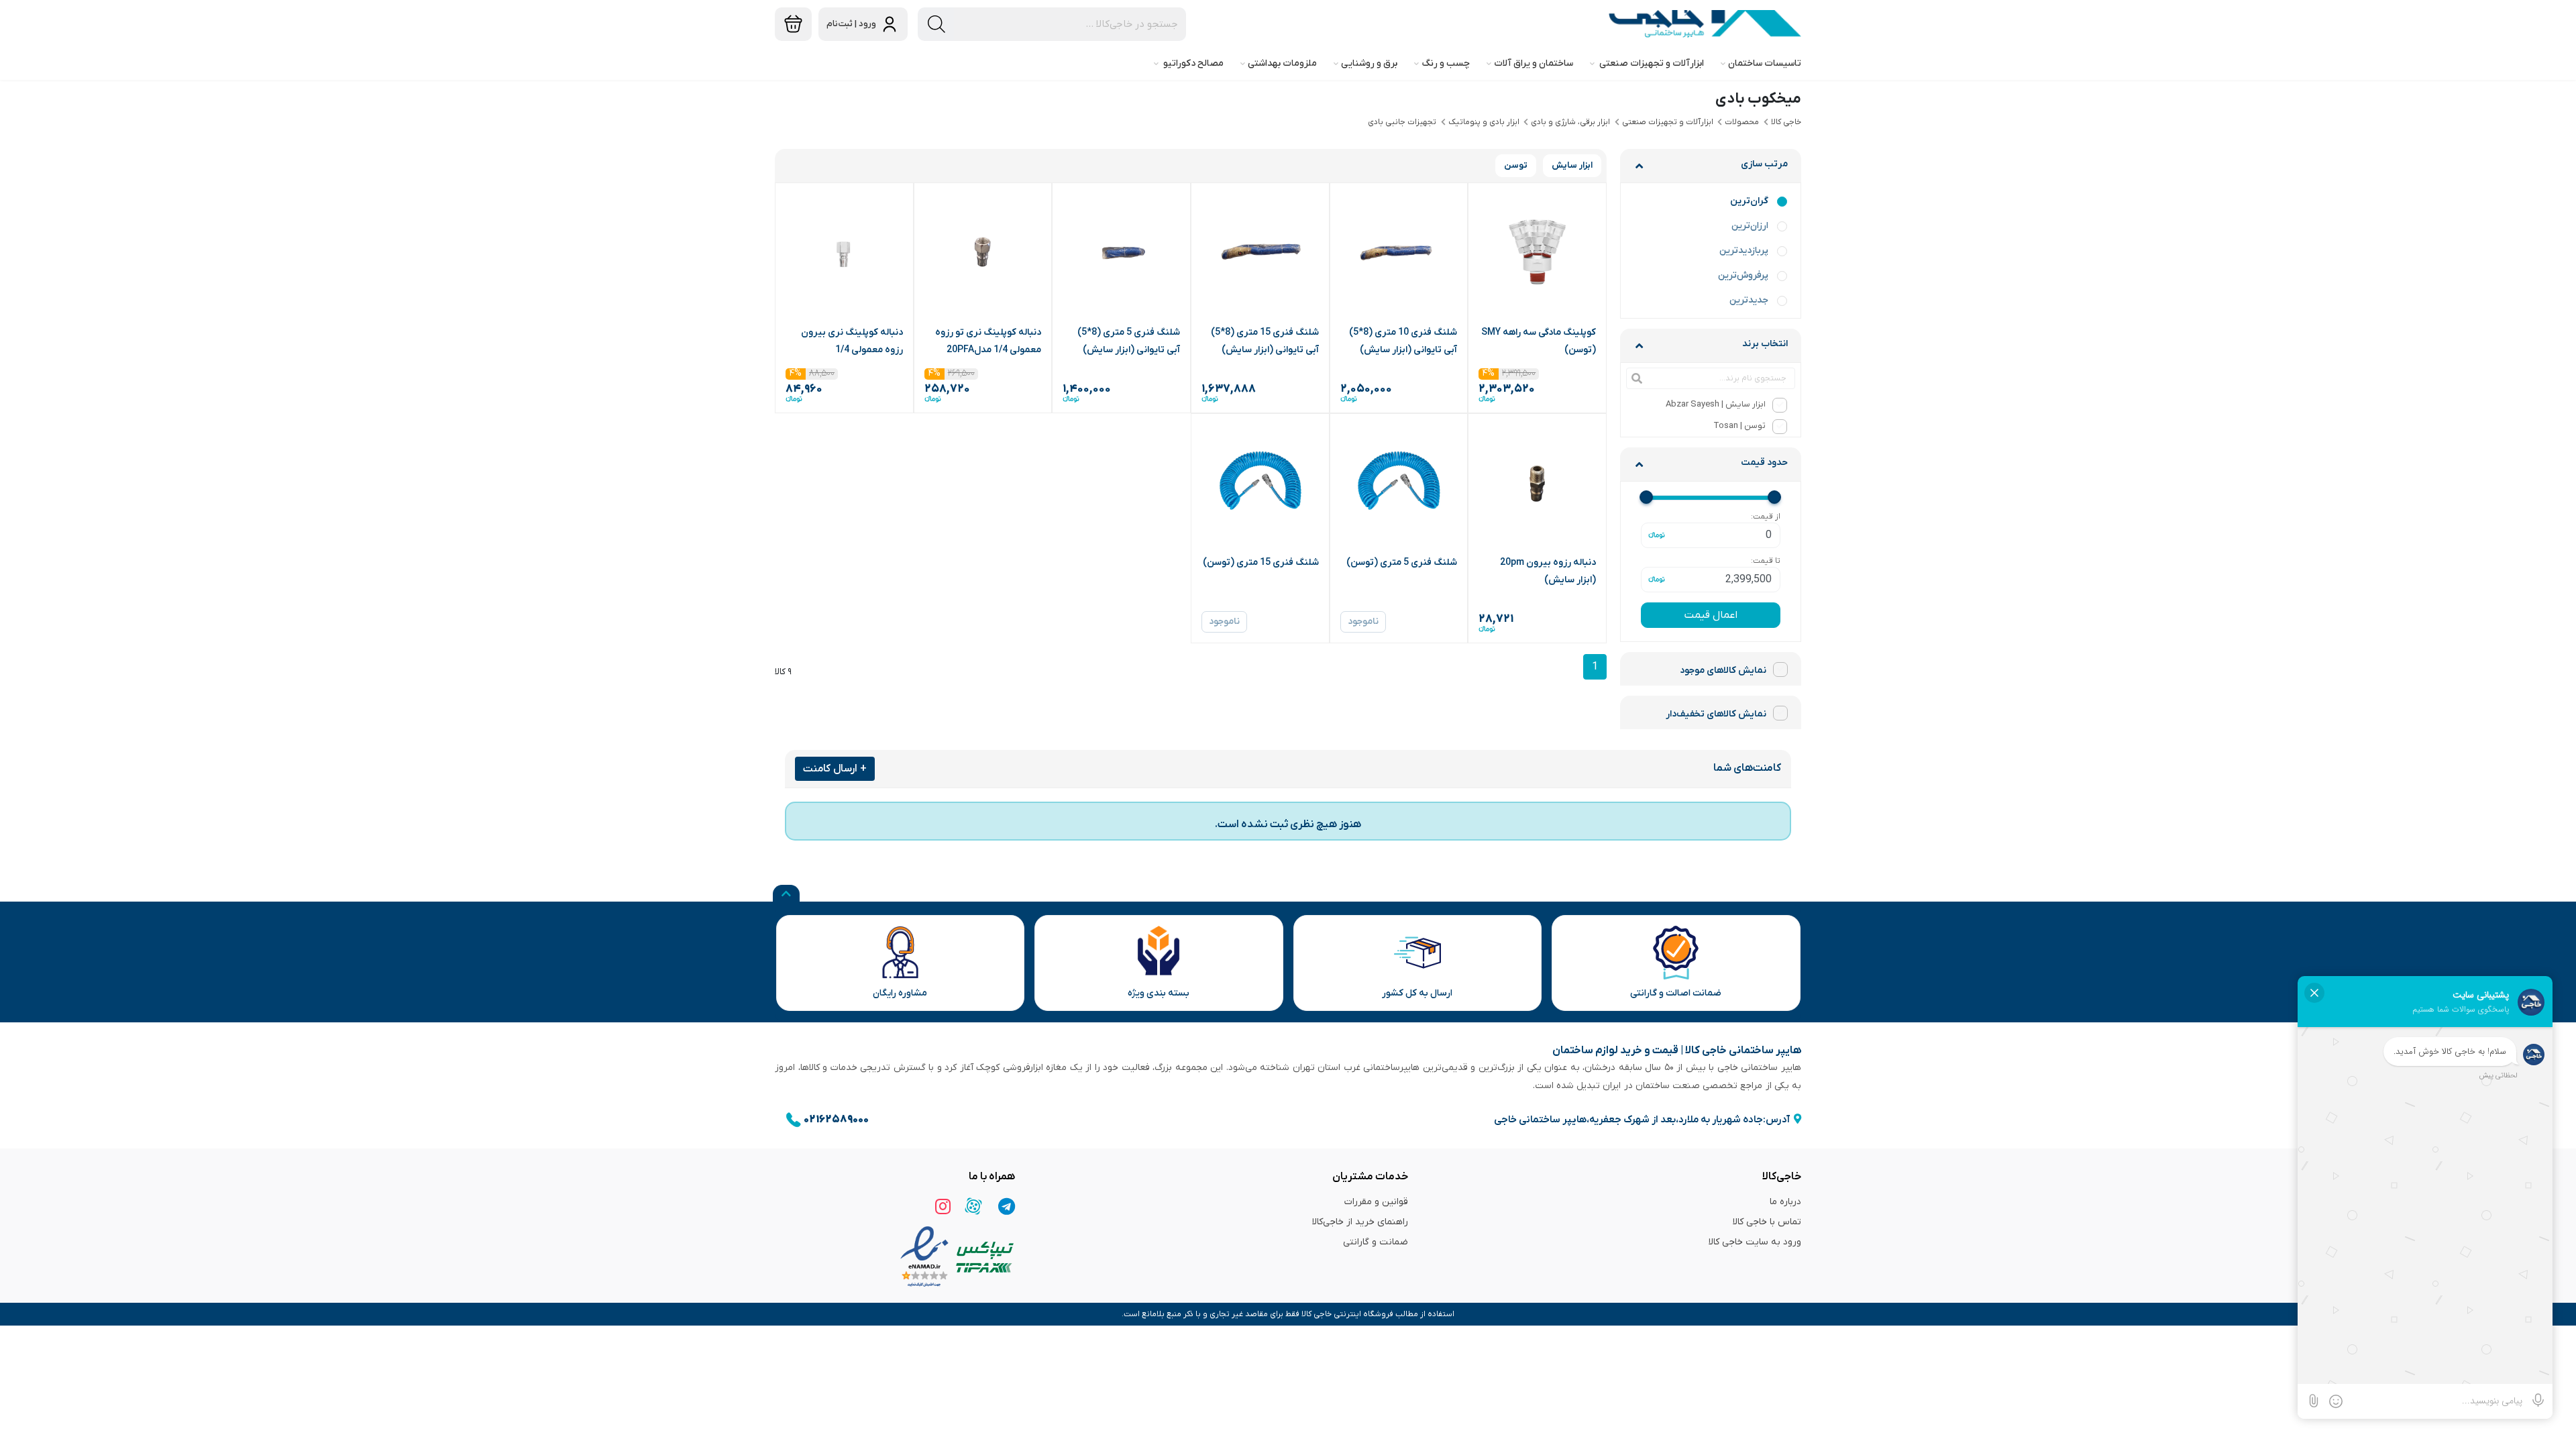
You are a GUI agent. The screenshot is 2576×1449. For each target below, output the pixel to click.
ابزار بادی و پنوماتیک (1484, 122)
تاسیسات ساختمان (1765, 63)
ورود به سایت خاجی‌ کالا (1755, 1242)
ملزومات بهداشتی (1282, 63)
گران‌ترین (1749, 201)
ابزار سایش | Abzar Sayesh (1716, 404)
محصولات (1742, 122)
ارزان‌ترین (1750, 226)
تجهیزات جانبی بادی (1402, 122)
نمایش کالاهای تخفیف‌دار (1716, 714)
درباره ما (1785, 1202)
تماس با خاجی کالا (1767, 1222)
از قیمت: (1766, 517)
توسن (1516, 165)
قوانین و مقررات (1376, 1202)
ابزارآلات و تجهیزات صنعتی (1651, 63)
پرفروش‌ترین (1743, 275)
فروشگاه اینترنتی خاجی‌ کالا (1347, 1314)
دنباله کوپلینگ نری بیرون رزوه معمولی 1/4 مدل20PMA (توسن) (852, 342)
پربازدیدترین (1744, 251)
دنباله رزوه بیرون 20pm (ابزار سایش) (1548, 571)
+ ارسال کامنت (835, 769)
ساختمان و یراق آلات (1534, 63)
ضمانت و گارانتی (1376, 1242)
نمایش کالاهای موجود (1723, 670)
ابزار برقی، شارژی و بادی (1570, 122)
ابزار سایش (1572, 165)
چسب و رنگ (1446, 63)
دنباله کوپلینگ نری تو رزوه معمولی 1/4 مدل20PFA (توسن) (988, 342)
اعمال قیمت (1711, 615)
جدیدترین (1749, 300)
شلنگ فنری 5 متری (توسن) (1402, 562)
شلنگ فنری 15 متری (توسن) (1261, 562)
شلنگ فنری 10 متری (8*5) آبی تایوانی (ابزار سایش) (1403, 341)
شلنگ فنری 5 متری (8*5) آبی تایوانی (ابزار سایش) (1129, 341)
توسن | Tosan (1739, 426)
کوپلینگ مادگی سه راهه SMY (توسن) (1539, 341)
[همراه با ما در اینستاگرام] (941, 1206)
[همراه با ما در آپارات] (973, 1206)
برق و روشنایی (1369, 63)
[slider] (1774, 497)
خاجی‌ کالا (1786, 122)
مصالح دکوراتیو (1192, 63)
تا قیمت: (1766, 561)
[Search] (936, 24)
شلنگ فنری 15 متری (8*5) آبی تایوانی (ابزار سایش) (1265, 341)
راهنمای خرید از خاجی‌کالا (1360, 1222)
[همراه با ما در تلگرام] (1006, 1206)
